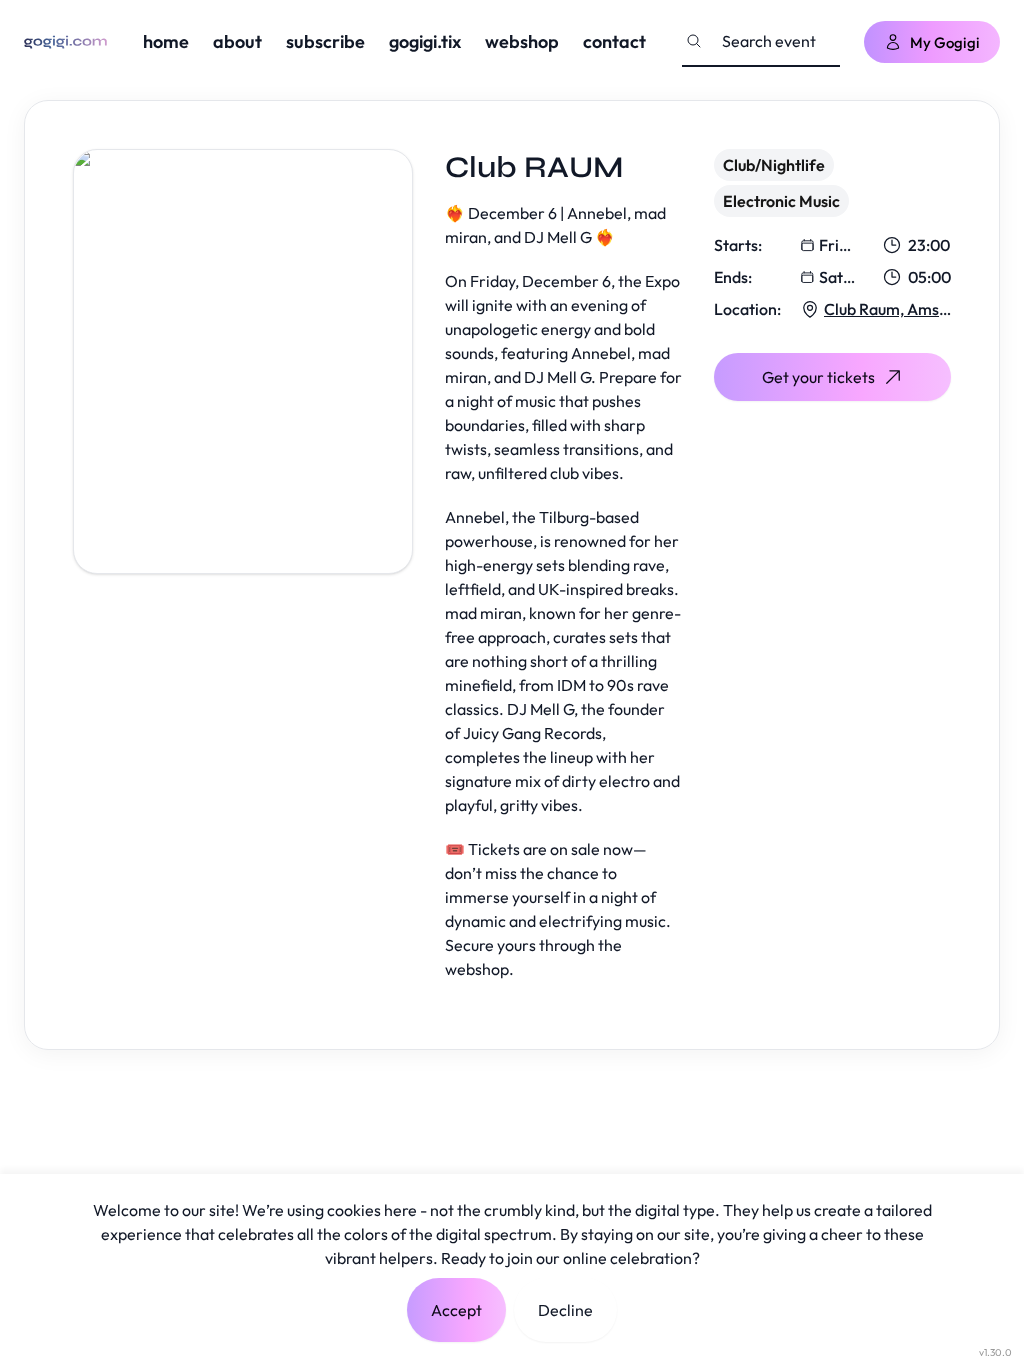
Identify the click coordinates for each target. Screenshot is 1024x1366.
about (237, 41)
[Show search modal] (694, 41)
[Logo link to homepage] (65, 42)
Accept (456, 1310)
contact (614, 41)
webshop (522, 41)
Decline (565, 1310)
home (166, 41)
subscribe (325, 41)
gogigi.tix (425, 41)
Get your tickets (818, 377)
